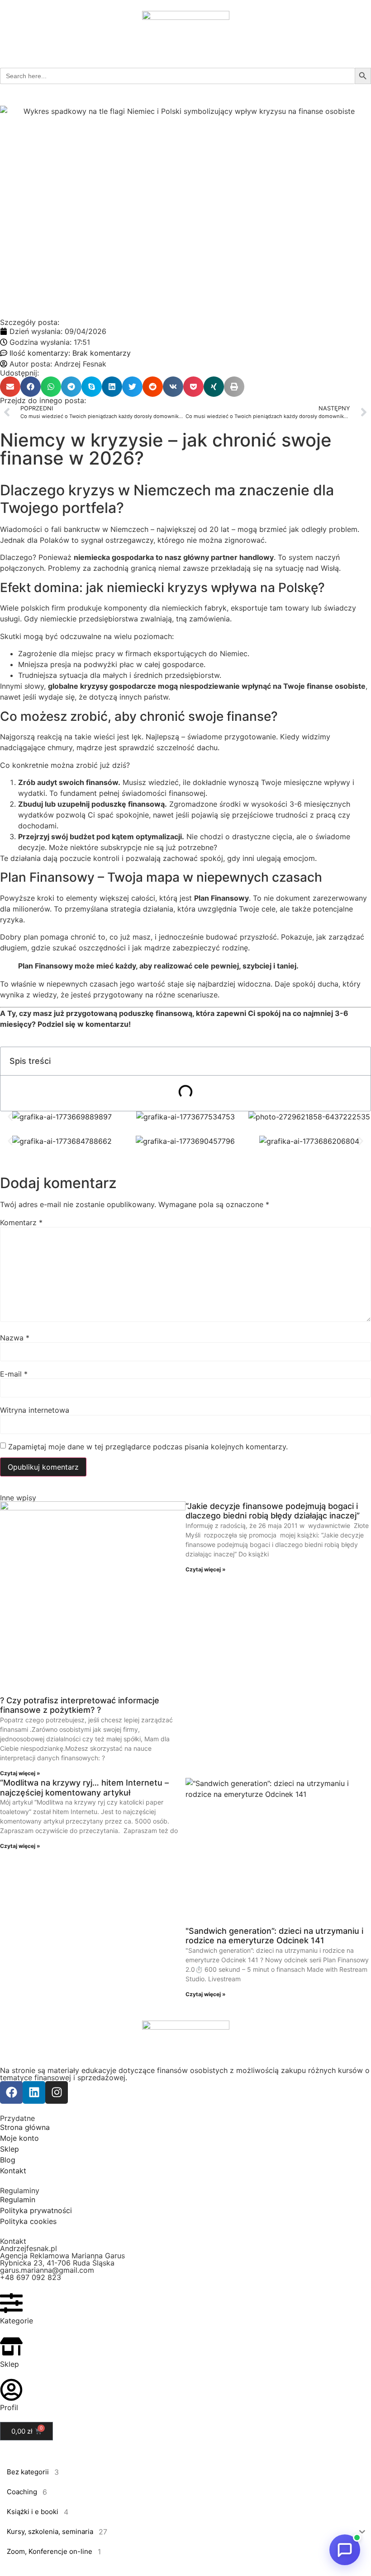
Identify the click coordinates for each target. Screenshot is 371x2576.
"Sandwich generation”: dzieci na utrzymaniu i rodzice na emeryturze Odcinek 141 (274, 1936)
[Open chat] (345, 2550)
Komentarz (21, 1222)
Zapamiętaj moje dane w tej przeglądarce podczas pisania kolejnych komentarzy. (148, 1447)
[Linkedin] (34, 2092)
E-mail (14, 1374)
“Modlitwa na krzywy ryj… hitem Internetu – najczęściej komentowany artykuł (84, 1788)
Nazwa (15, 1338)
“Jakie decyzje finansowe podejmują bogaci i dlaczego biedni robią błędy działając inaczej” (273, 1511)
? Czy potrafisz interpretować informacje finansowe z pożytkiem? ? (80, 1705)
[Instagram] (57, 2092)
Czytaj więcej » (20, 1773)
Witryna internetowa (35, 1410)
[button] (10, 387)
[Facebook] (11, 2092)
